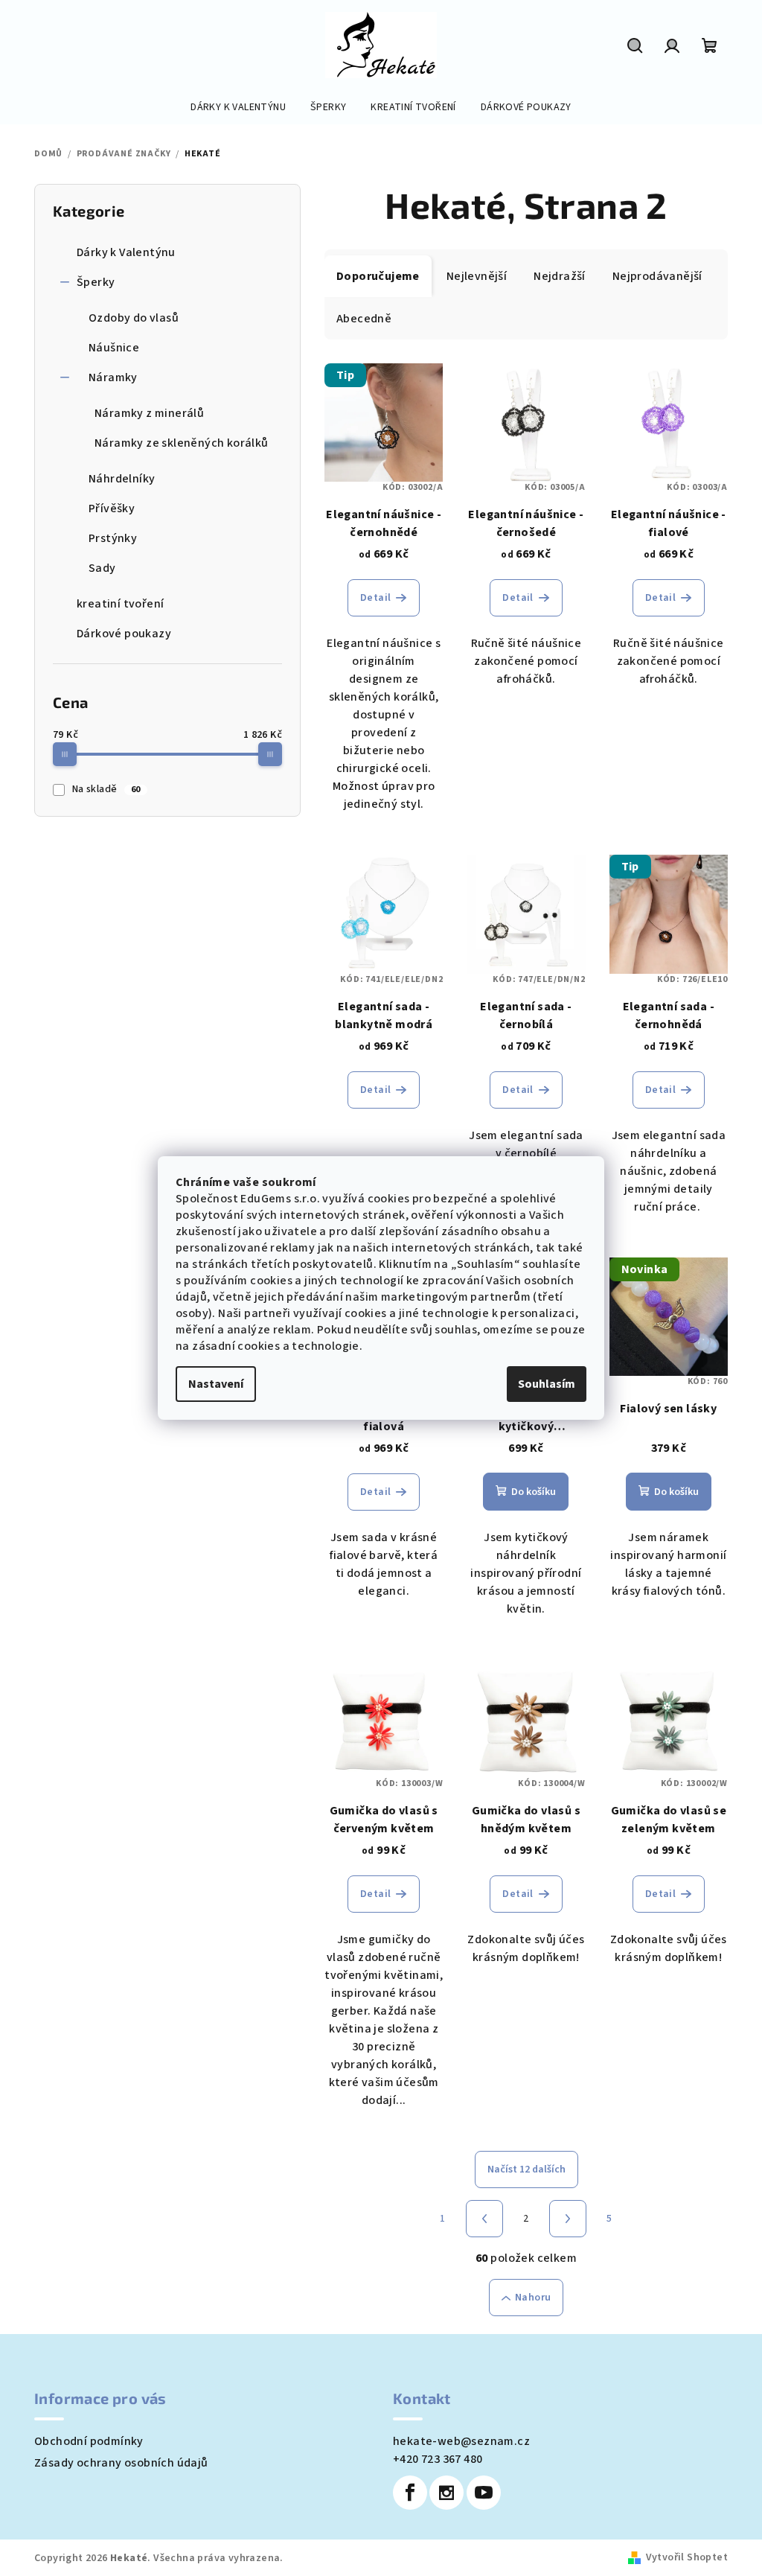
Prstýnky (113, 538)
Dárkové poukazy (124, 634)
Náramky (113, 377)
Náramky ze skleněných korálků (182, 443)
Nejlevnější (477, 276)
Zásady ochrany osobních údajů (121, 2463)
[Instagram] (446, 2493)
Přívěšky (112, 508)
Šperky (96, 282)
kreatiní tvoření (120, 604)
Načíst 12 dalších (526, 2169)
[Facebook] (410, 2493)
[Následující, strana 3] (568, 2219)
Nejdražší (560, 276)
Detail (375, 598)
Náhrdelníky (122, 479)
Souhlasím (547, 1384)
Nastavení (216, 1384)
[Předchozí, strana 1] (484, 2219)
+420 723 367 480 (438, 2459)
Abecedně (364, 319)
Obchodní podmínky (89, 2441)
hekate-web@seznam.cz (461, 2441)
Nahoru (533, 2298)
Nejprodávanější (657, 276)
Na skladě (106, 789)
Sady (102, 568)
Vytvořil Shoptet (687, 2557)
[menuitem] (238, 107)
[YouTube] (484, 2493)
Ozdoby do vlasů (134, 318)
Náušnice (114, 348)
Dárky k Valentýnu (126, 252)
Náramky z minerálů (149, 413)
